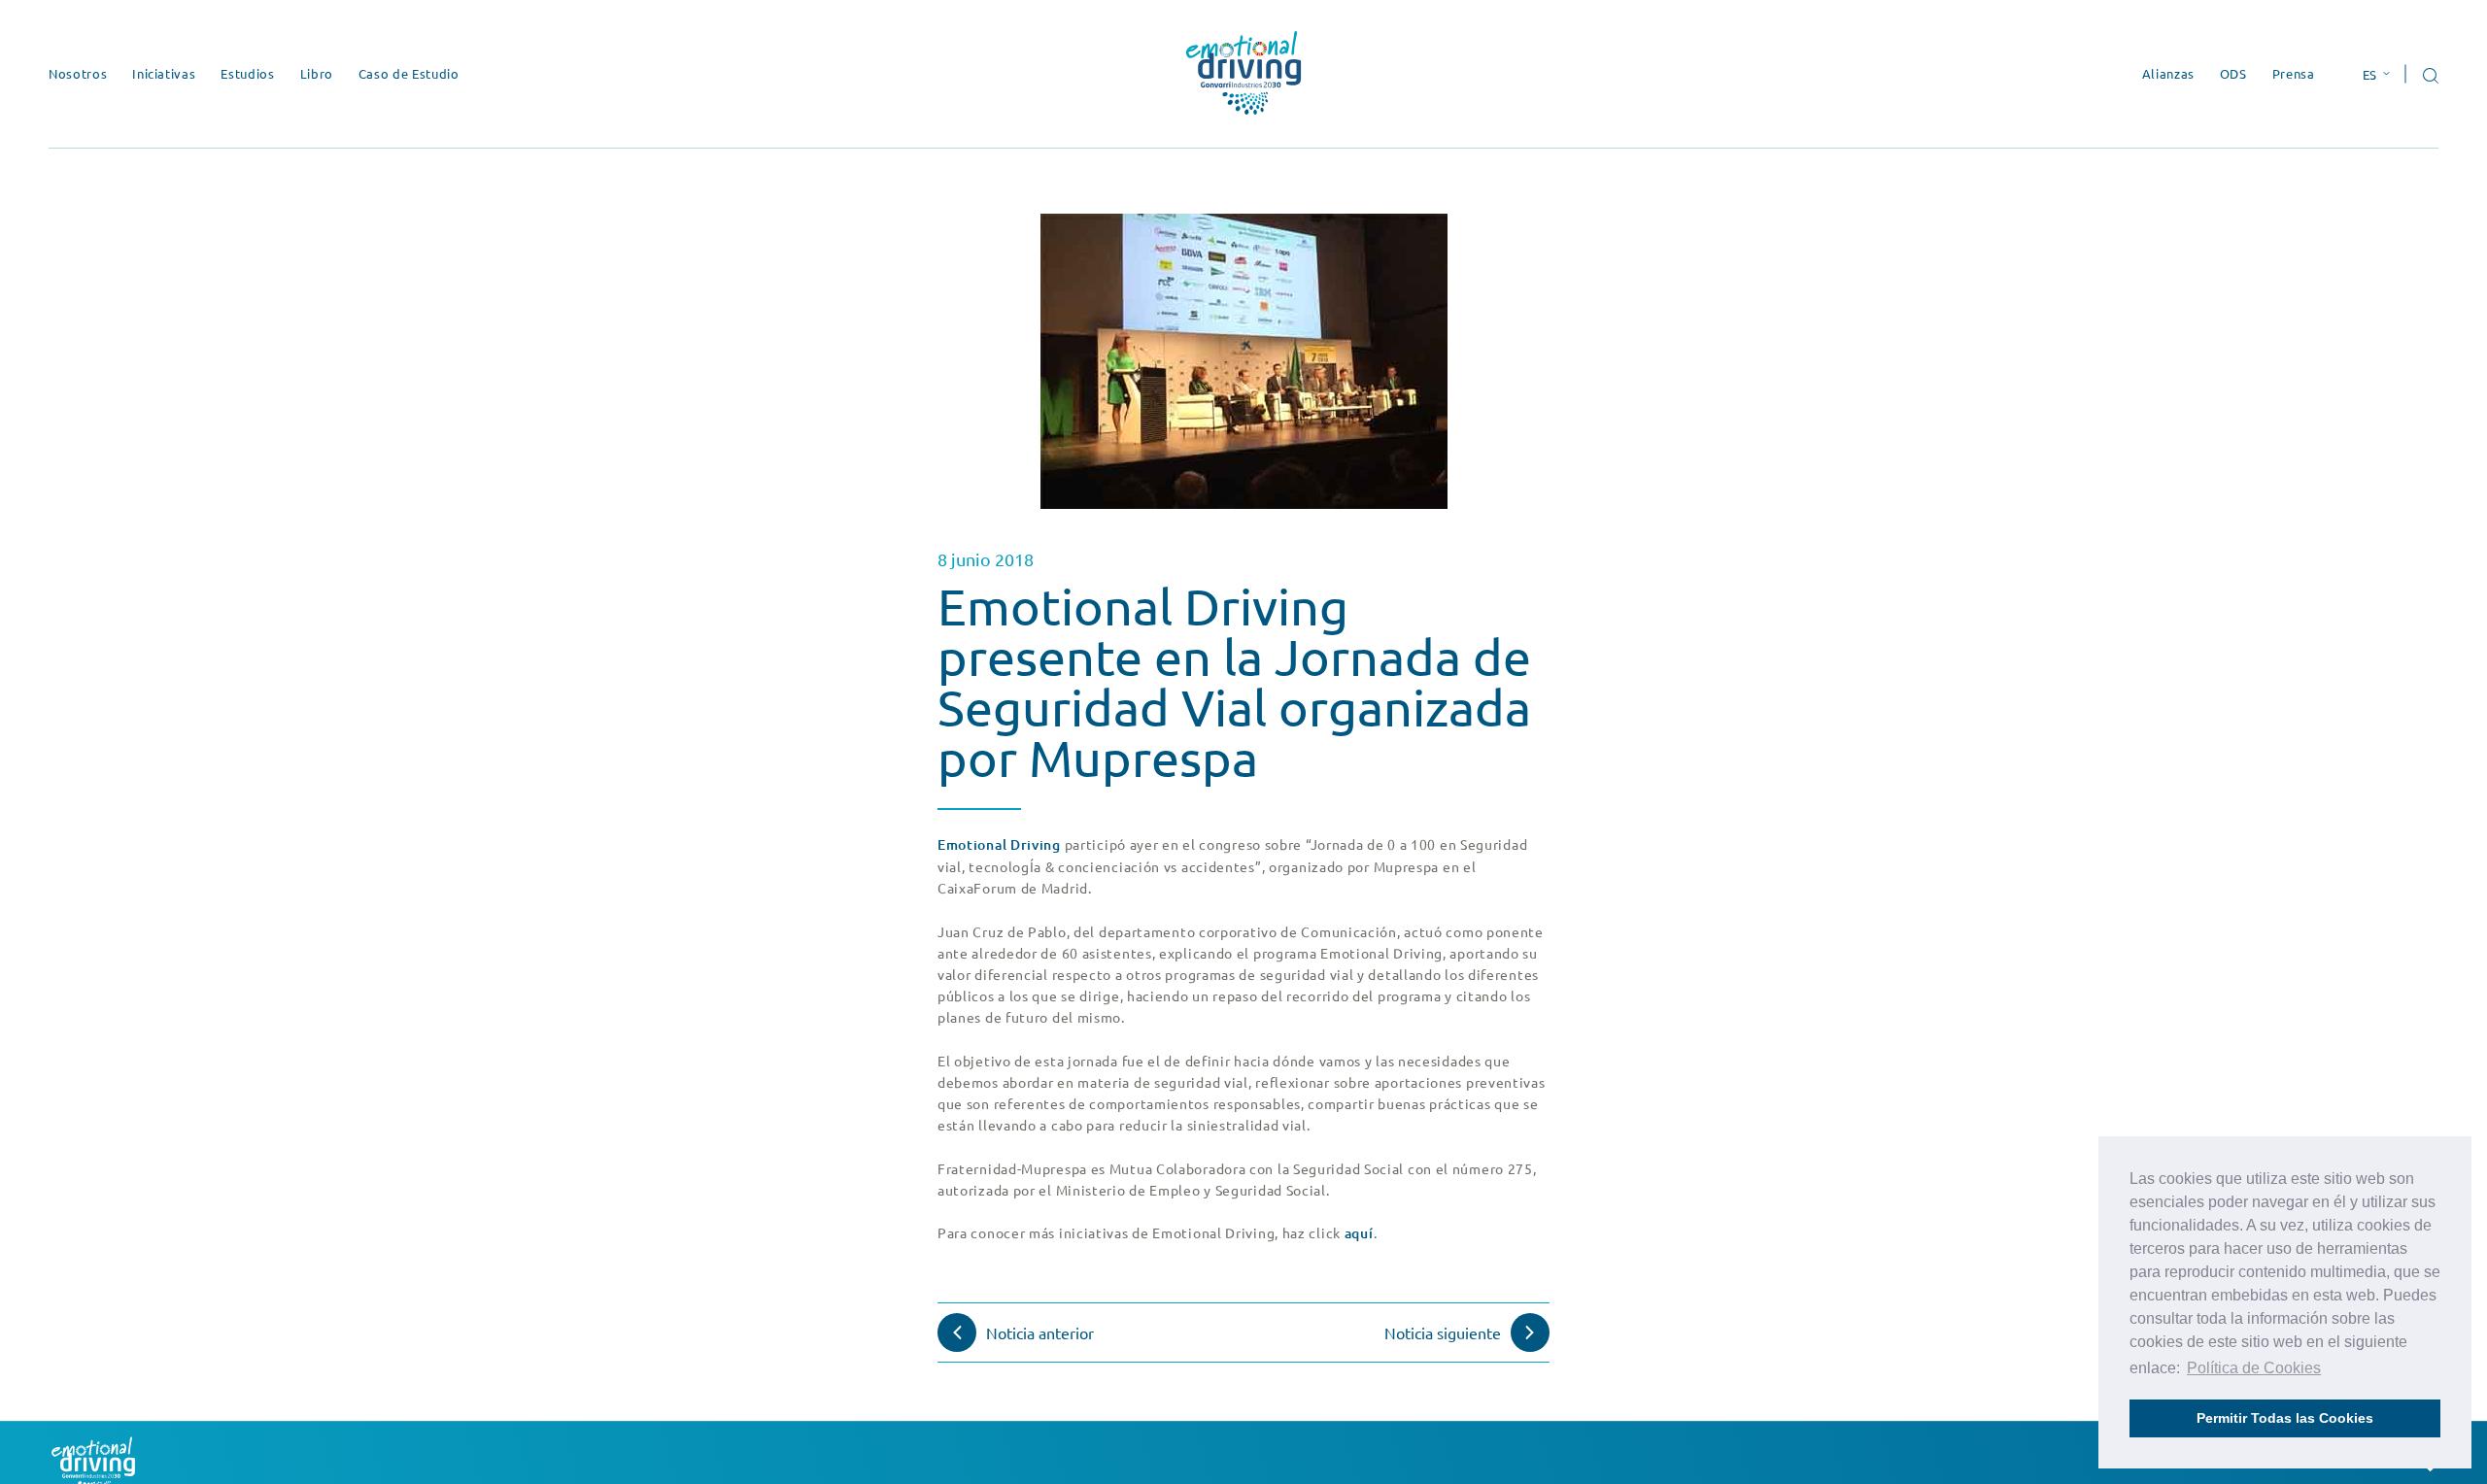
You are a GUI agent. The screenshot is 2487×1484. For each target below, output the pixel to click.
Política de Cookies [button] (2254, 1368)
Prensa (2294, 73)
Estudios (247, 73)
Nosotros (78, 73)
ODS (2233, 73)
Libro (317, 73)
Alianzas (2168, 73)
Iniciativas (164, 73)
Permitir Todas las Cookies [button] (2285, 1418)
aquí (1359, 1233)
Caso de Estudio (409, 73)
